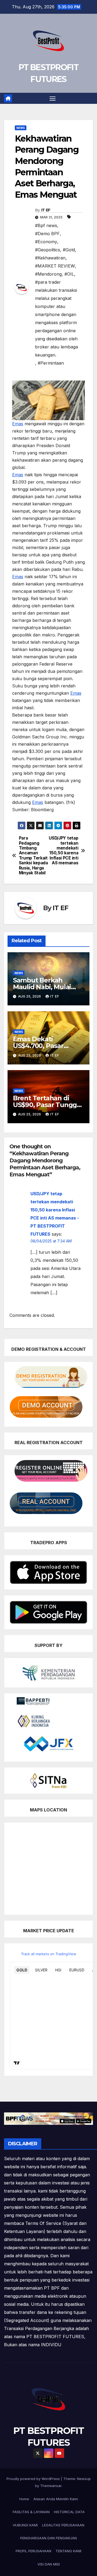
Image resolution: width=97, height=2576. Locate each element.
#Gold (69, 250)
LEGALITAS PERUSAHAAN (63, 2525)
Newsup (84, 2479)
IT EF (46, 210)
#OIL (69, 274)
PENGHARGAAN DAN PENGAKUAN (48, 2538)
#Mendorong (48, 274)
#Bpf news (46, 225)
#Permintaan (51, 363)
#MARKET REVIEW (55, 266)
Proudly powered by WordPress (34, 2479)
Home (24, 2499)
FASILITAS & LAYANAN (31, 2512)
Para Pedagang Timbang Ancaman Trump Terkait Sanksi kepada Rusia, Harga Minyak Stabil (33, 856)
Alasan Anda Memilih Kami (56, 2499)
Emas (18, 424)
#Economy (46, 242)
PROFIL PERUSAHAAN (33, 2551)
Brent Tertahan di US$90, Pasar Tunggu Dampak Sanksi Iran (47, 1105)
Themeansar (51, 2486)
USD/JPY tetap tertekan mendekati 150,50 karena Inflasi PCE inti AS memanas (63, 851)
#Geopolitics (48, 250)
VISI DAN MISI (49, 2564)
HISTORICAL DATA (69, 2512)
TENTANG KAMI (68, 2551)
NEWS (21, 128)
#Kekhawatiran (50, 258)
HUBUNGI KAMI (25, 2525)
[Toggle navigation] (53, 98)
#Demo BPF (47, 234)
